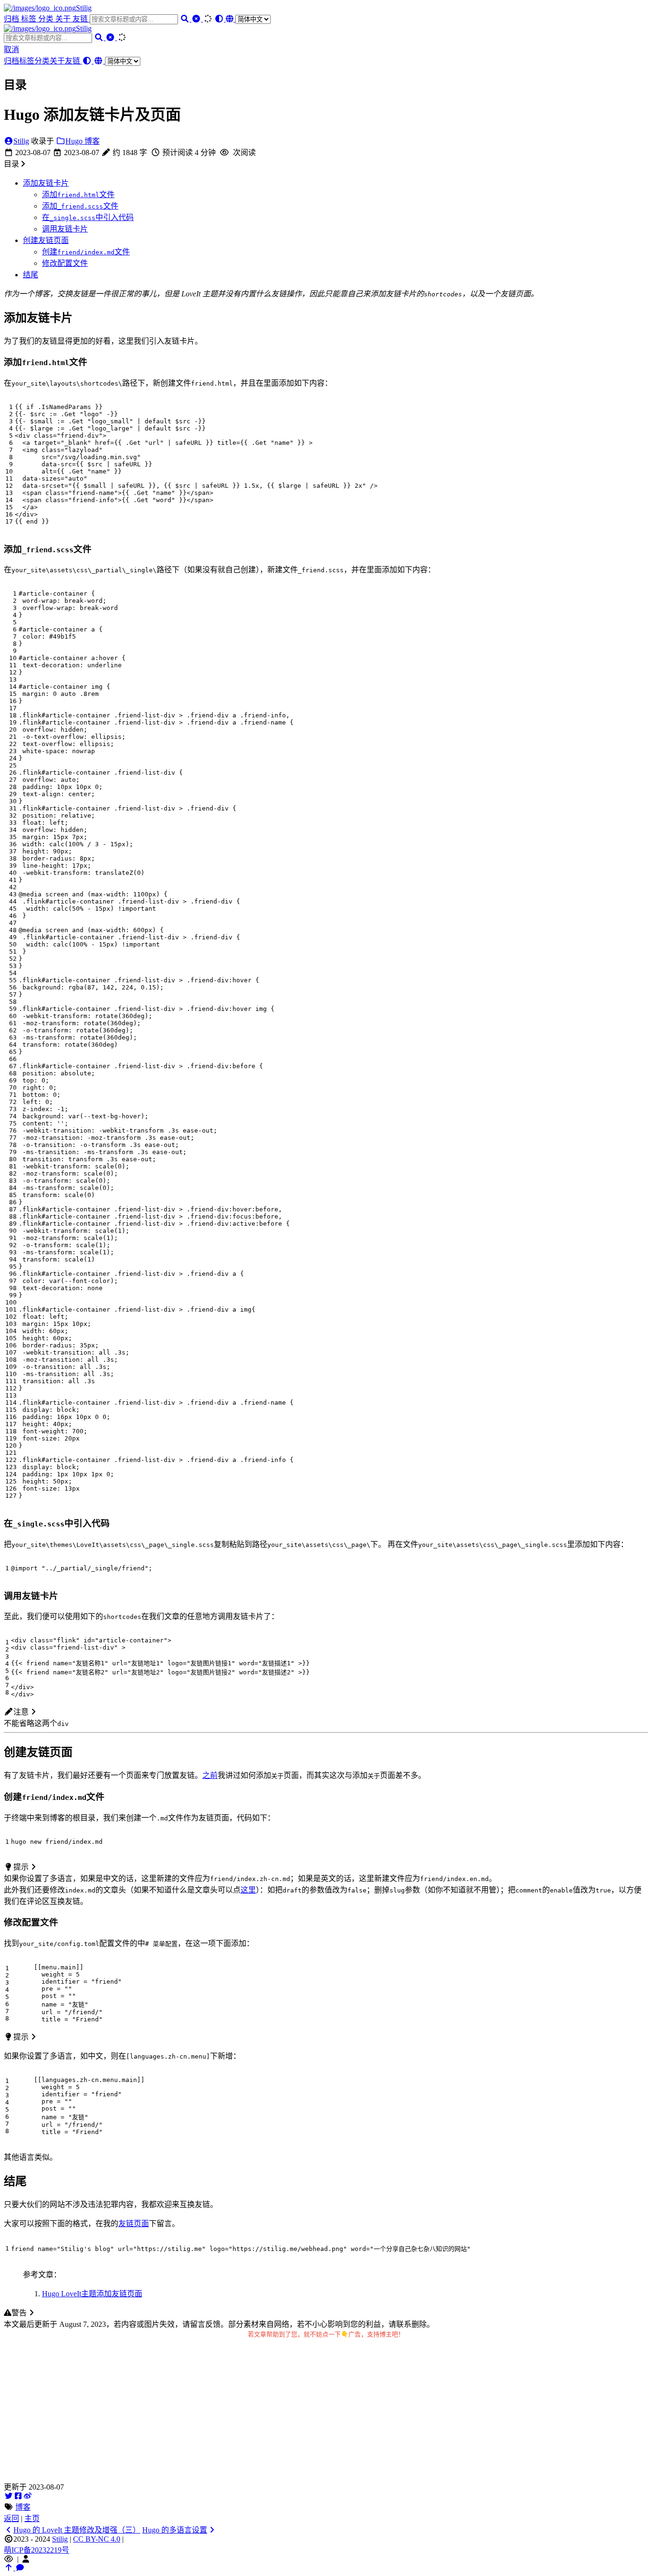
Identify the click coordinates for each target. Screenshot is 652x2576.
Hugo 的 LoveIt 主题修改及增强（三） (77, 2530)
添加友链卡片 (46, 183)
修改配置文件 (65, 263)
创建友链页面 (46, 240)
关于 (64, 19)
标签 (30, 19)
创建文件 (86, 252)
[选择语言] (248, 19)
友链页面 (134, 2224)
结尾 (31, 275)
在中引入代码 (88, 217)
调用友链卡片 (65, 229)
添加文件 (78, 195)
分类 (47, 19)
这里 (248, 1890)
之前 (210, 1775)
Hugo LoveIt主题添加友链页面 (92, 2294)
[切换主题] (220, 19)
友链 (81, 19)
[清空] (197, 19)
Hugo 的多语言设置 (175, 2530)
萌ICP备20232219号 (37, 2550)
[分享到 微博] (28, 2496)
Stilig (84, 8)
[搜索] (186, 19)
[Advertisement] (326, 2414)
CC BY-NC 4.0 (97, 2539)
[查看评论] (20, 2568)
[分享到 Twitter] (9, 2496)
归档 (12, 19)
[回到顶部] (10, 2568)
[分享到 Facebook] (18, 2496)
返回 (11, 2518)
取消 (11, 49)
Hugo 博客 (83, 141)
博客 (23, 2507)
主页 (32, 2518)
